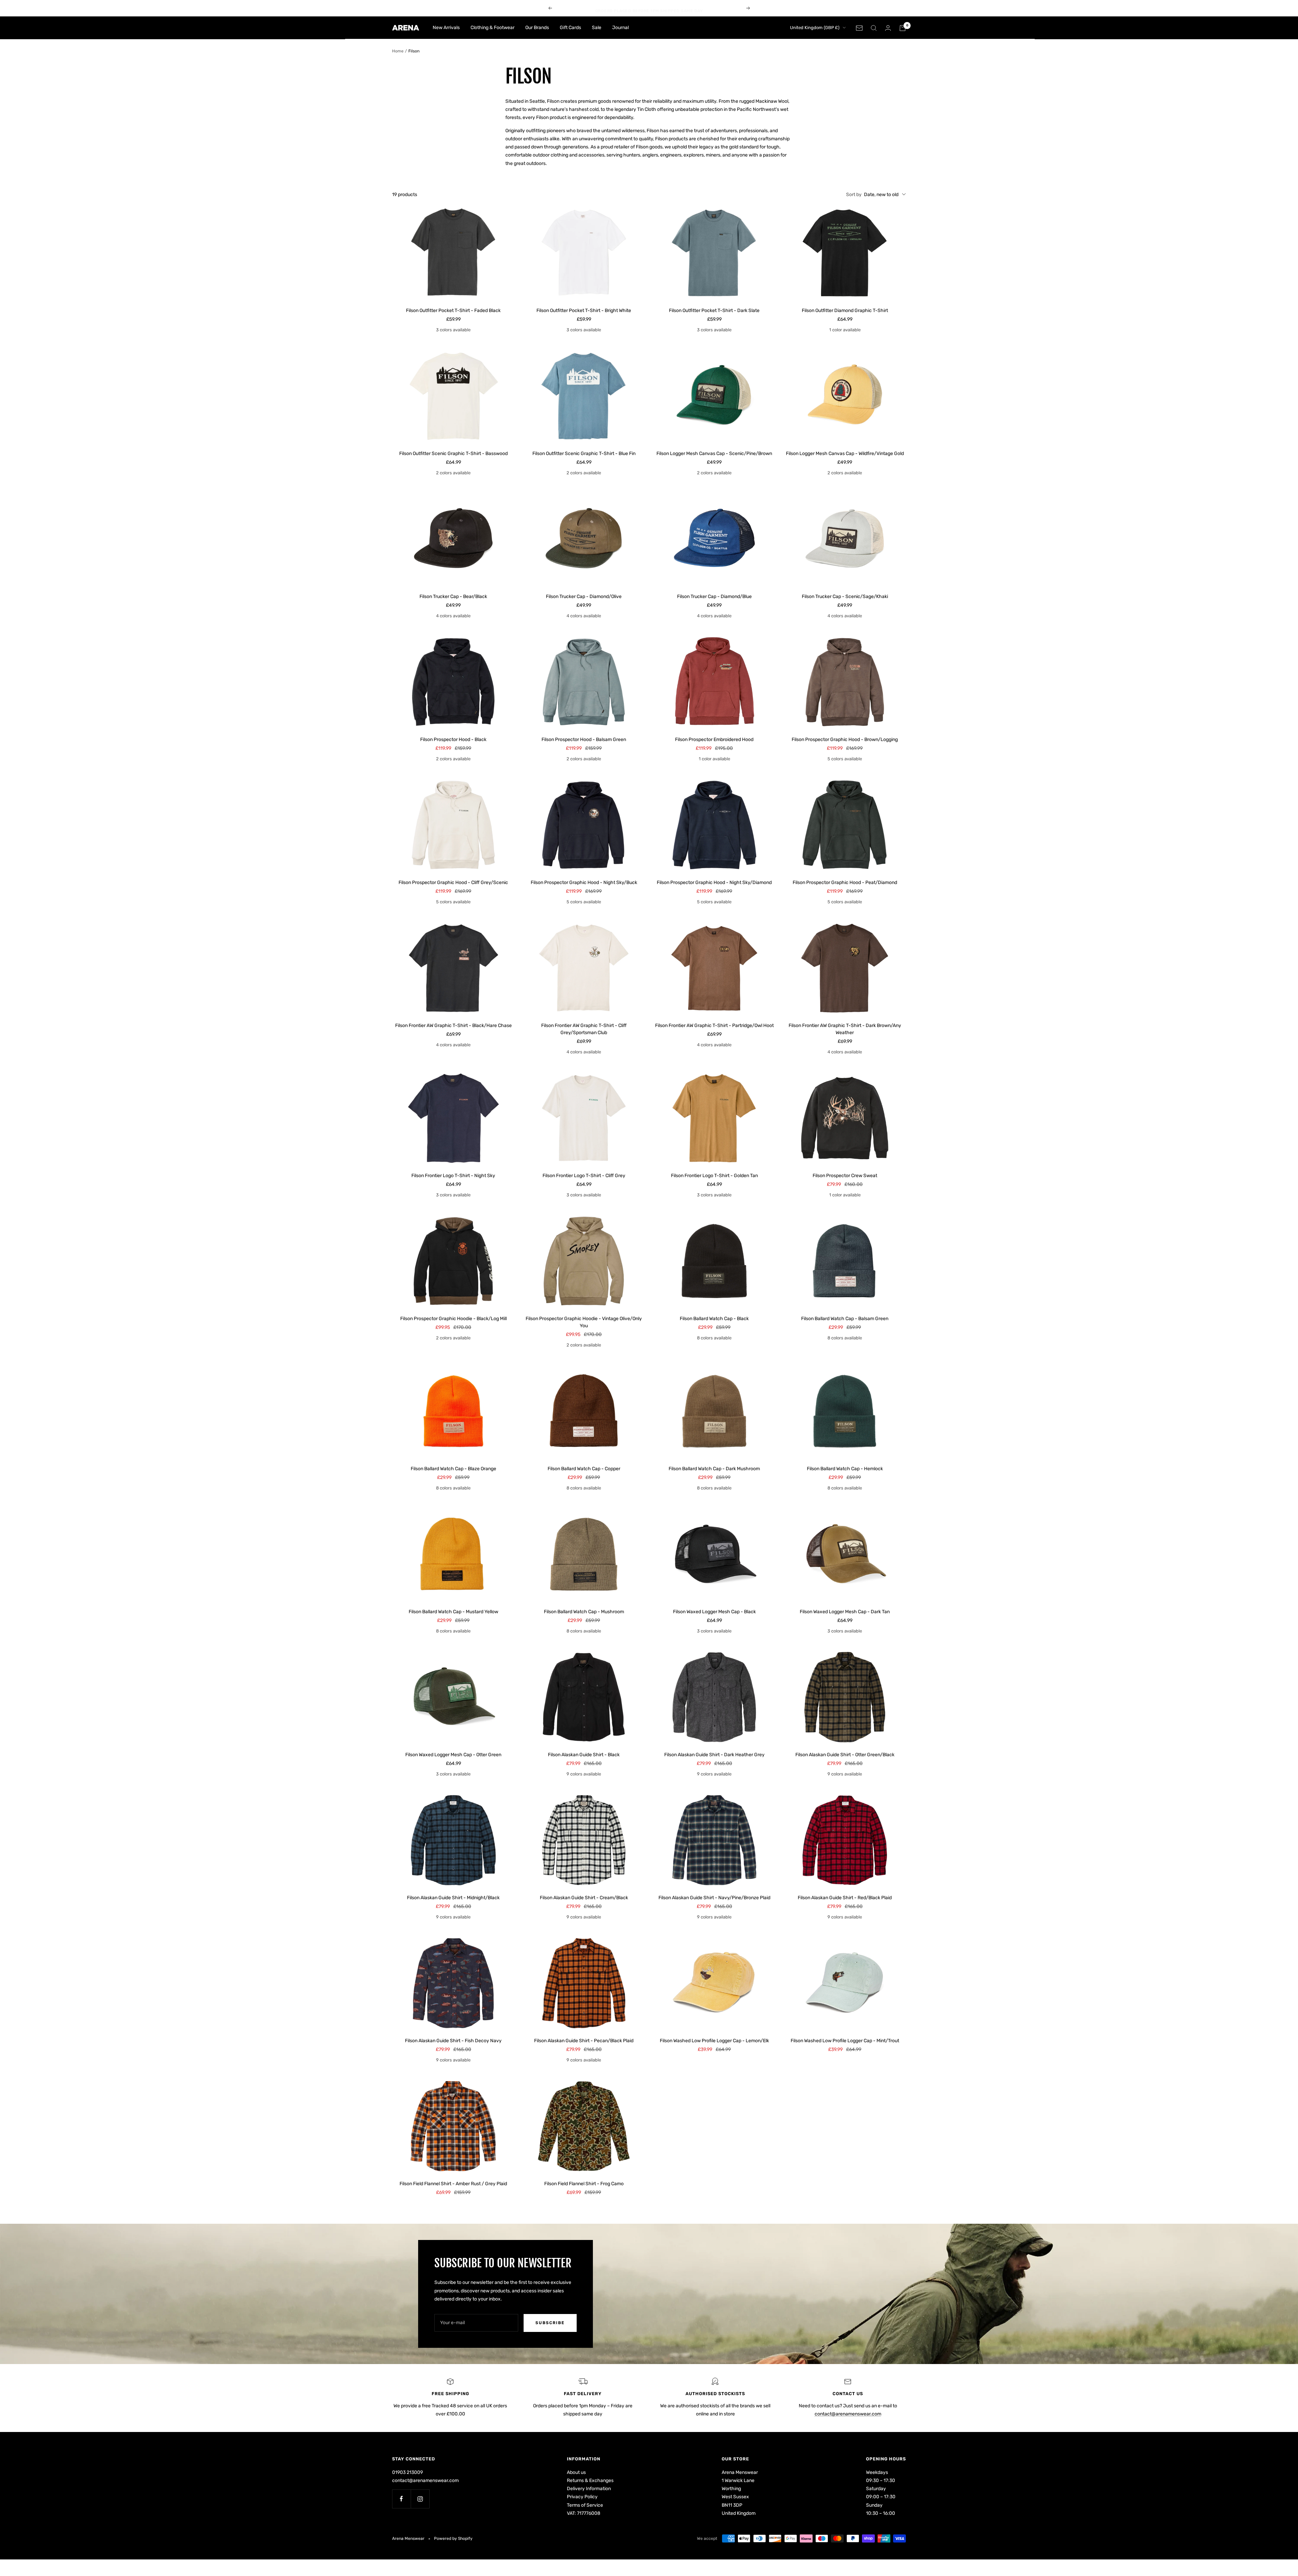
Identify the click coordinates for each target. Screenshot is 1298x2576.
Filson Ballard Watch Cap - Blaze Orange (453, 1469)
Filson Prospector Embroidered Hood (714, 740)
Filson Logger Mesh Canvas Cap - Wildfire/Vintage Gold (845, 454)
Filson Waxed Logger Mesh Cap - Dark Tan (845, 1612)
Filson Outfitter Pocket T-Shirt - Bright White (584, 311)
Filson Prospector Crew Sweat (845, 1176)
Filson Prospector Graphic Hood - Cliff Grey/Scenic (453, 882)
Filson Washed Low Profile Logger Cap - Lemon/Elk (714, 2041)
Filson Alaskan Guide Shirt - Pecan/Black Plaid (584, 2041)
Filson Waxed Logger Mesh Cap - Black (714, 1612)
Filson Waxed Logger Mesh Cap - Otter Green (453, 1755)
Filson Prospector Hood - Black (453, 740)
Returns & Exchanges (590, 2480)
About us (576, 2472)
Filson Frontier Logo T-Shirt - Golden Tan (714, 1176)
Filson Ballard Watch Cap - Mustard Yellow (453, 1612)
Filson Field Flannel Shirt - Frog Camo (584, 2184)
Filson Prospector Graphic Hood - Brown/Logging (845, 740)
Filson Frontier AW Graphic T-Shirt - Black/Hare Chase (453, 1025)
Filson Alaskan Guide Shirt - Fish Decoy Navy (453, 2041)
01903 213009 (407, 2472)
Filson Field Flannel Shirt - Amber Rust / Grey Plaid (453, 2184)
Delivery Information (589, 2489)
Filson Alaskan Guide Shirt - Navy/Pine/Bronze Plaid (714, 1898)
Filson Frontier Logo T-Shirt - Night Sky (453, 1176)
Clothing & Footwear (492, 28)
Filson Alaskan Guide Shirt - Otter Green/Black (845, 1755)
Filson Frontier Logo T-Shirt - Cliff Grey (584, 1176)
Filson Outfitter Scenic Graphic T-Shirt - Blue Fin (584, 454)
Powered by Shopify (453, 2538)
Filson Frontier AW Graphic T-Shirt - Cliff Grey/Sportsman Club (584, 1029)
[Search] (874, 28)
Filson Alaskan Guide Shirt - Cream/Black (584, 1898)
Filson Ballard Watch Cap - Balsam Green (845, 1319)
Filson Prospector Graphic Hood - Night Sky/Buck (584, 882)
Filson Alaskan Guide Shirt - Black (584, 1755)
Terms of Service (585, 2505)
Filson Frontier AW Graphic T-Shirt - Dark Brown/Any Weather (845, 1029)
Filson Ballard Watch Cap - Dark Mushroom (714, 1469)
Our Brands (537, 28)
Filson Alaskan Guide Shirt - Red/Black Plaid (845, 1898)
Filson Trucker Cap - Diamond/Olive (584, 597)
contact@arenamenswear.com (848, 2414)
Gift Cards (570, 28)
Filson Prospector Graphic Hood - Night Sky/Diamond (714, 882)
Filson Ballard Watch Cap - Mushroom (584, 1612)
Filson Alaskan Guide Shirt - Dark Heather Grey (714, 1755)
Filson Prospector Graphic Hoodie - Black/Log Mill (453, 1319)
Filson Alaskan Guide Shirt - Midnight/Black (453, 1898)
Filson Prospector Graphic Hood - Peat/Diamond (845, 882)
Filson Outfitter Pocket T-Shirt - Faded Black (453, 311)
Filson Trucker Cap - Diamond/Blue (714, 597)
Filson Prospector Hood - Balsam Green (584, 740)
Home (398, 51)
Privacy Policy (582, 2497)
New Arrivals (446, 28)
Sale (597, 28)
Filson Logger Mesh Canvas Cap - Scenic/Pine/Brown (714, 454)
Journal (620, 28)
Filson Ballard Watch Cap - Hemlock (845, 1469)
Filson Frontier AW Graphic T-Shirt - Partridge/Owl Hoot (714, 1025)
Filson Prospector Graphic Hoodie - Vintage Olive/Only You (584, 1322)
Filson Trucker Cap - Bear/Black (453, 597)
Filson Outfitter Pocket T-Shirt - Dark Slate (714, 311)
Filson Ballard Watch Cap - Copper (584, 1469)
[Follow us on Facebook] (401, 2499)
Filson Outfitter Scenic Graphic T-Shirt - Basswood (453, 454)
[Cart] (903, 28)
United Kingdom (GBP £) (815, 28)
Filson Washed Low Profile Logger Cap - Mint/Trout (845, 2041)
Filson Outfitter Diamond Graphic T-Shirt (845, 311)
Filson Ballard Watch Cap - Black (714, 1319)
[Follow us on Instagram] (420, 2499)
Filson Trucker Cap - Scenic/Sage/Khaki (845, 597)
